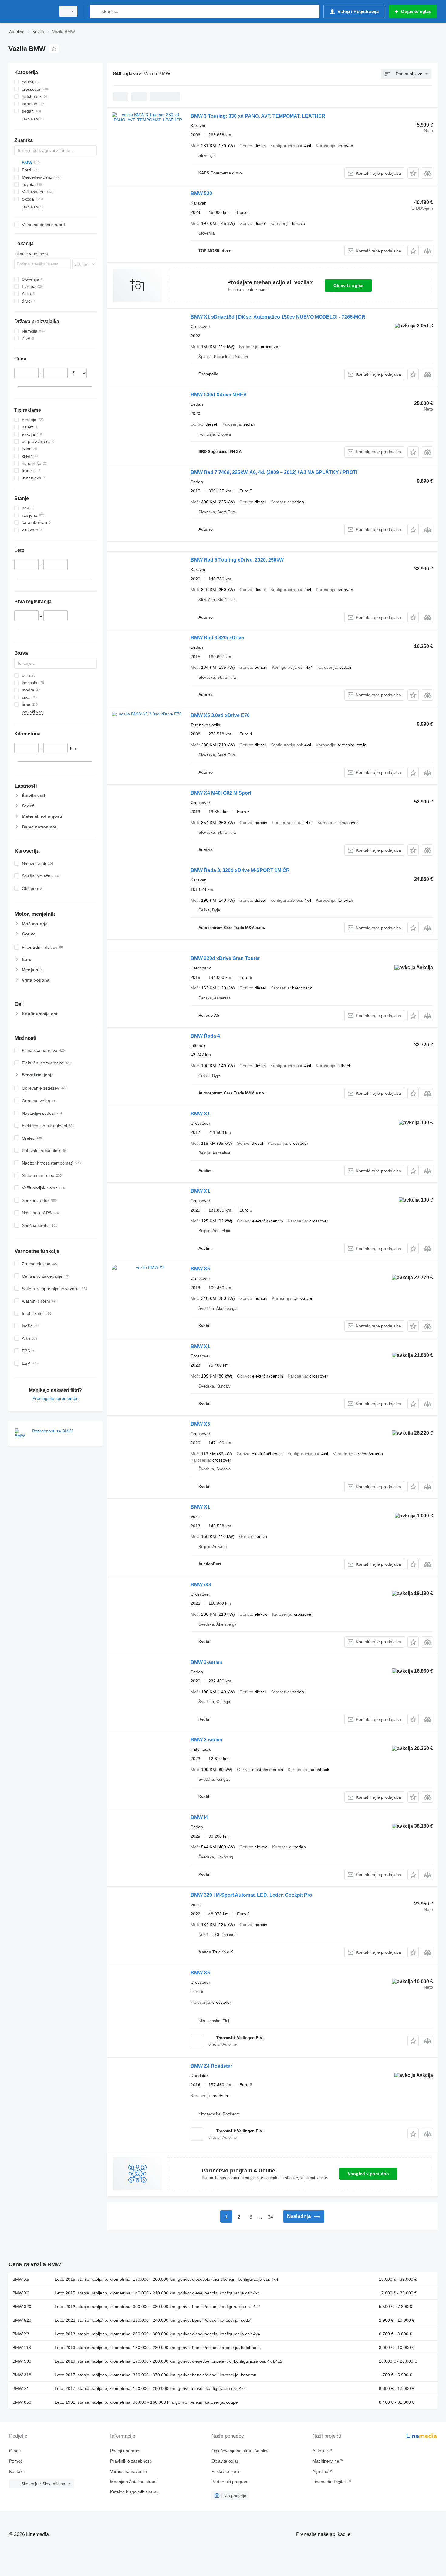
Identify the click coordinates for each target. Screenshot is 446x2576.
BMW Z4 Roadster (211, 2066)
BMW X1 (200, 1114)
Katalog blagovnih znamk (134, 2492)
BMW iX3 (201, 1585)
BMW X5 (200, 1269)
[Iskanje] (95, 11)
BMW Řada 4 (205, 1036)
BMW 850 (22, 2402)
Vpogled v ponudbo (368, 2174)
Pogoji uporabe (125, 2451)
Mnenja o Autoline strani (133, 2482)
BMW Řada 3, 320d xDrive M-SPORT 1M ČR (240, 870)
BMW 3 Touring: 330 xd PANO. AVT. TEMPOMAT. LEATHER (258, 116)
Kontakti (17, 2471)
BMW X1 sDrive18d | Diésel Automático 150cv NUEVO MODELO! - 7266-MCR (278, 317)
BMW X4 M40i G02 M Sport (221, 793)
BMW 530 (22, 2361)
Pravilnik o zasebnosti (131, 2461)
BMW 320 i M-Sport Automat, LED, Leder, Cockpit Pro (251, 1895)
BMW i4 (199, 1817)
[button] (413, 173)
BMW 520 (201, 193)
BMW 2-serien (206, 1740)
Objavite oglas (348, 286)
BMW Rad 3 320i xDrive (217, 638)
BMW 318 (22, 2375)
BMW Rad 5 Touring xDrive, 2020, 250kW (237, 560)
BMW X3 (21, 2334)
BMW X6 (21, 2293)
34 (270, 2217)
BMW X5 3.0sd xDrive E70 (220, 715)
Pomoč (16, 2461)
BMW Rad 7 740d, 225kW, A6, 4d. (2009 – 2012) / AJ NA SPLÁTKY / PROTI (274, 472)
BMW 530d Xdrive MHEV (219, 395)
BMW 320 (22, 2307)
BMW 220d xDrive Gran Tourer (225, 958)
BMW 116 (22, 2348)
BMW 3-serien (206, 1662)
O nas (15, 2451)
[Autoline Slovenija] (30, 11)
